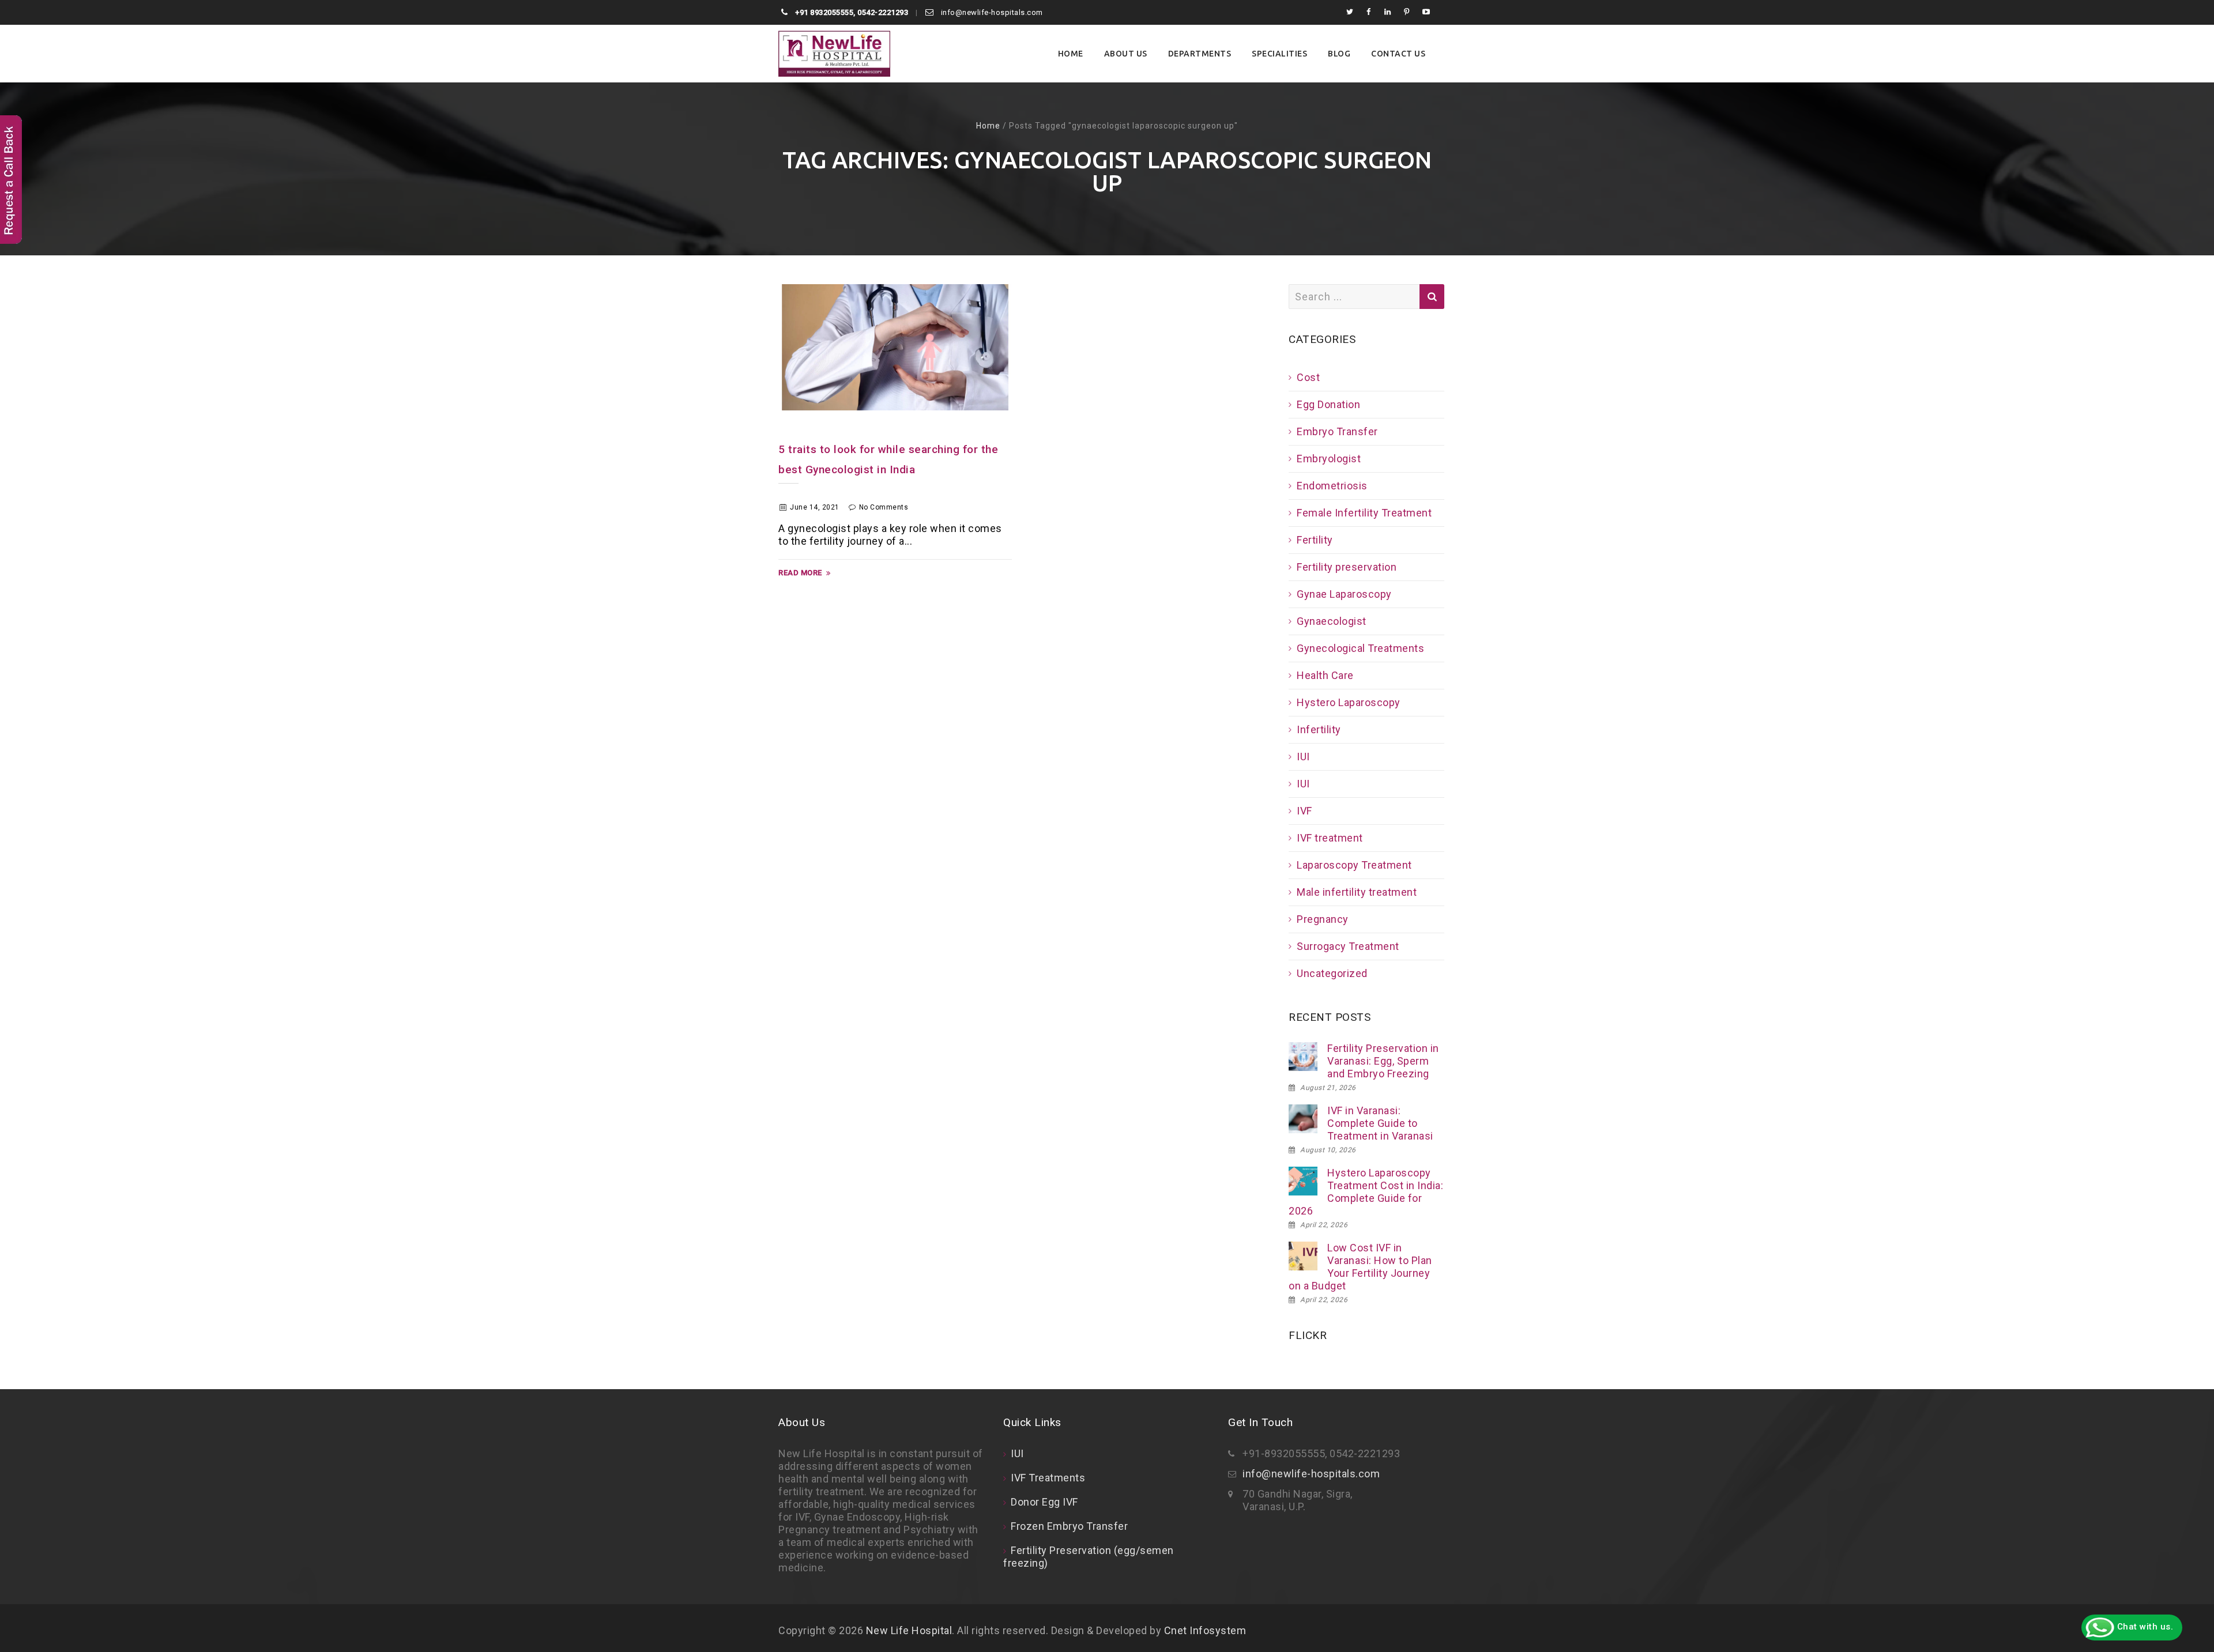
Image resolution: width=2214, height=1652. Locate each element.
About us (1126, 54)
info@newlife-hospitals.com (991, 12)
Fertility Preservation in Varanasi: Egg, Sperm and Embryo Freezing (1383, 1061)
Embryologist (1329, 459)
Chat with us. (2144, 1627)
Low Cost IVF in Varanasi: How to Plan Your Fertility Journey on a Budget (1360, 1267)
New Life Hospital (909, 1630)
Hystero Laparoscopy (1349, 702)
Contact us (1398, 54)
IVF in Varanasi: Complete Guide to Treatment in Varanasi (1380, 1123)
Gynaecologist (1332, 621)
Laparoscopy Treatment (1354, 865)
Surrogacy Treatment (1348, 946)
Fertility (1315, 540)
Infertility (1319, 729)
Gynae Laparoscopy (1344, 594)
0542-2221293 (883, 12)
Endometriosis (1332, 486)
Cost (1308, 377)
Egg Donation (1328, 404)
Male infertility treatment (1357, 892)
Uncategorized (1332, 973)
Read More (800, 573)
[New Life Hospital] (834, 54)
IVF (1304, 811)
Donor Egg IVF (1044, 1502)
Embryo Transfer (1337, 431)
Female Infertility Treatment (1364, 513)
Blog (1339, 54)
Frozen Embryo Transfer (1069, 1526)
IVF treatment (1330, 838)
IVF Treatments (1048, 1478)
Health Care (1325, 675)
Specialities (1279, 54)
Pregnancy (1323, 919)
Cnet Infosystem (1205, 1630)
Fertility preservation (1347, 567)
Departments (1200, 54)
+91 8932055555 (824, 12)
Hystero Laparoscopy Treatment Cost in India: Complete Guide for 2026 (1366, 1192)
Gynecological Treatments (1360, 648)
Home (1071, 54)
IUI (1303, 757)
